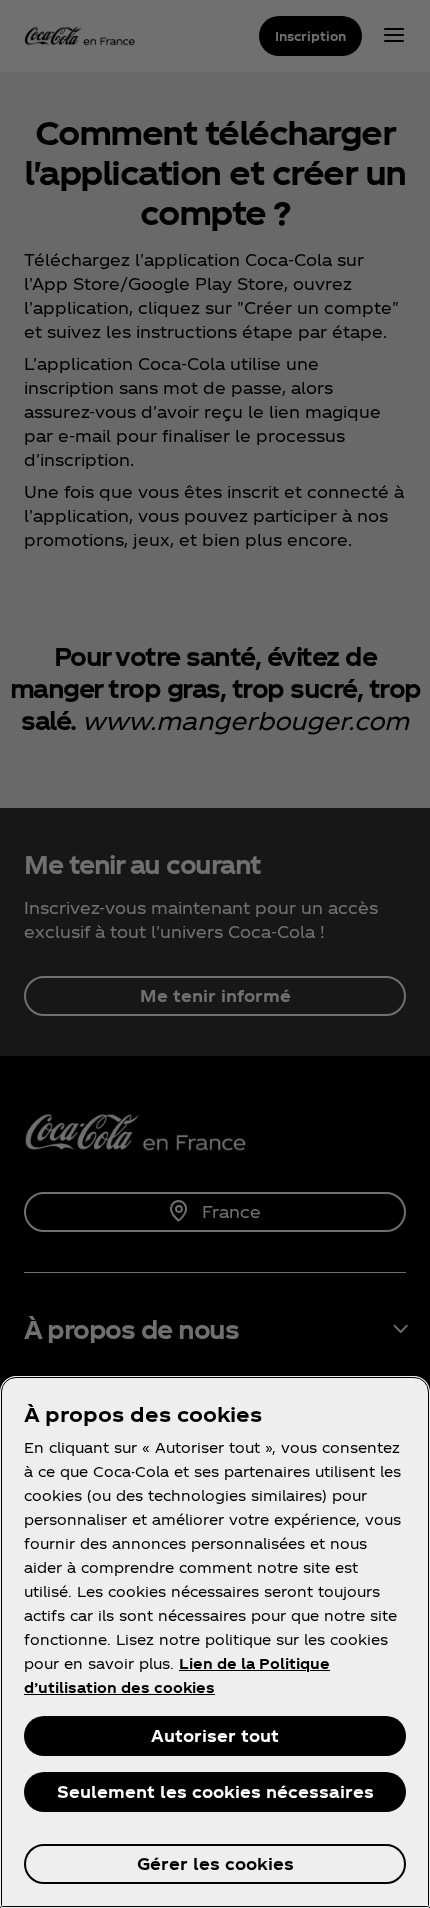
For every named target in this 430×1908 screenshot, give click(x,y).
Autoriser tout (215, 1735)
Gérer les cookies (215, 1863)
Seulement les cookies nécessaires (215, 1791)
